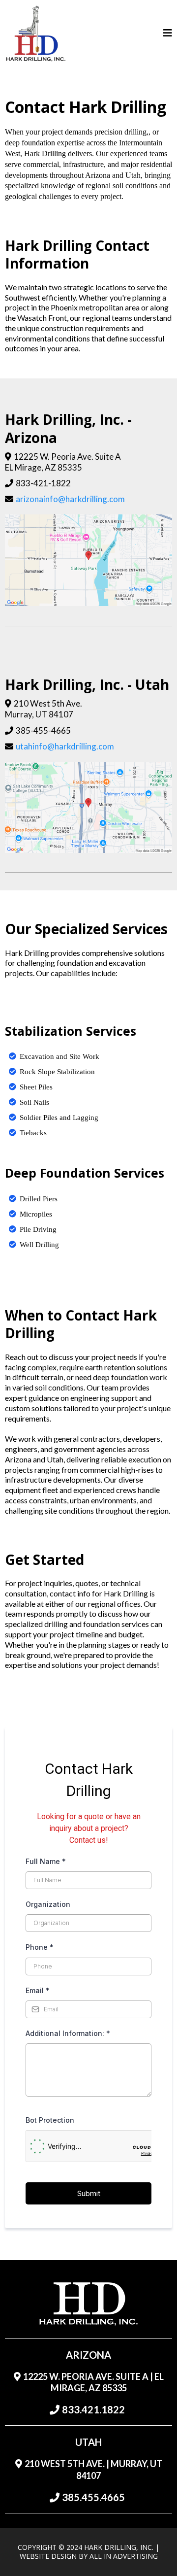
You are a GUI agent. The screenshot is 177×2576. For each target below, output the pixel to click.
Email (38, 1990)
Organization (48, 1904)
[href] (88, 560)
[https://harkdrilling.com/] (36, 34)
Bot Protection (50, 2120)
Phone (40, 1947)
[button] (168, 34)
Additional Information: (68, 2033)
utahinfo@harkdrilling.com (65, 746)
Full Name (46, 1861)
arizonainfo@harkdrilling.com (70, 499)
